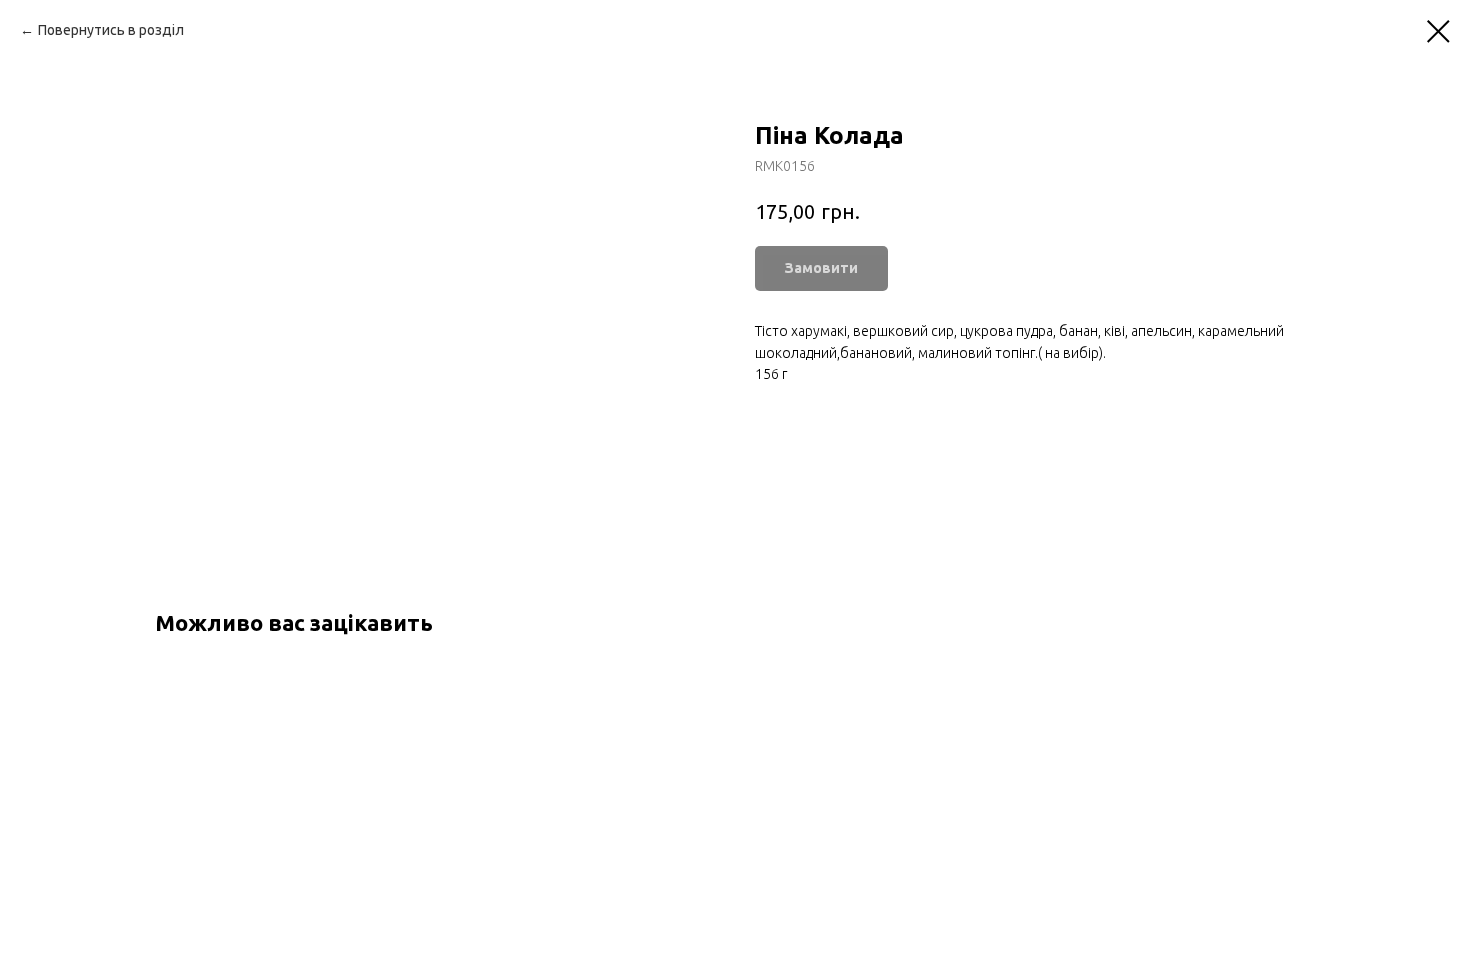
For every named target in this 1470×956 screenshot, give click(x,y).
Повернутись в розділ (111, 30)
